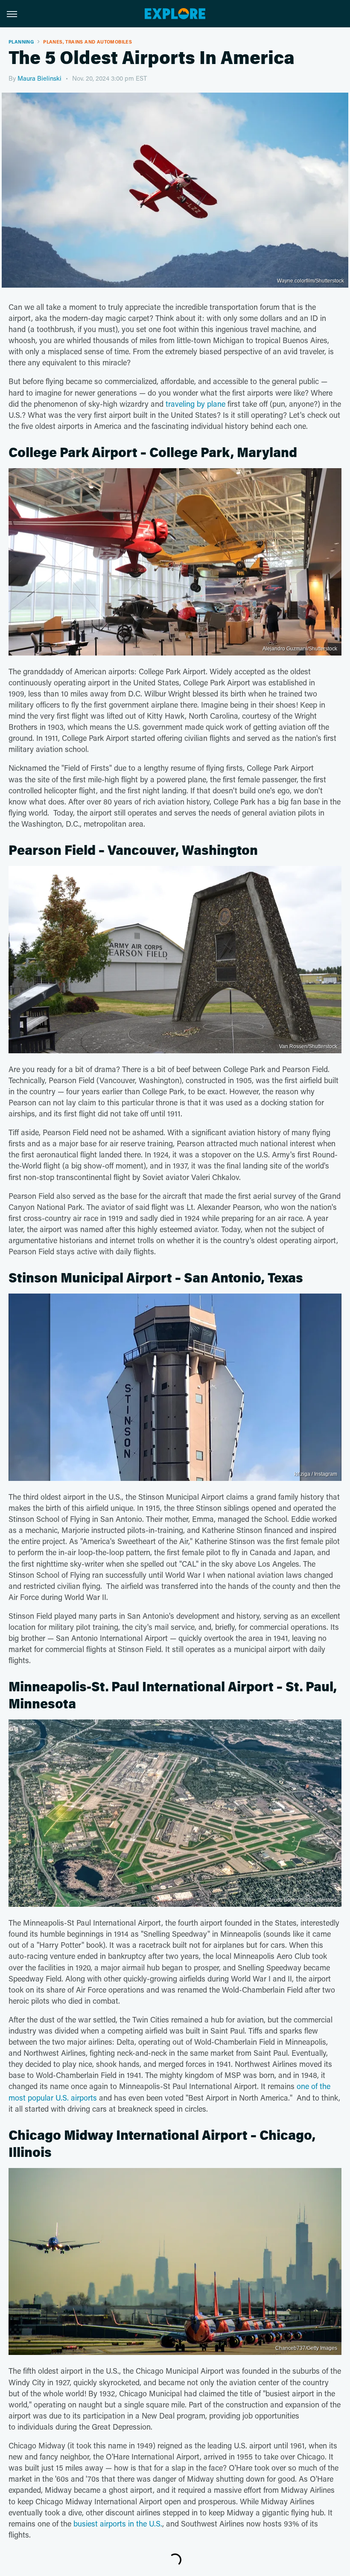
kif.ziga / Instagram (316, 1474)
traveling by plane (195, 404)
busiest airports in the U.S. (118, 2524)
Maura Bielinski (39, 78)
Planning (21, 42)
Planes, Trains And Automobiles (87, 42)
